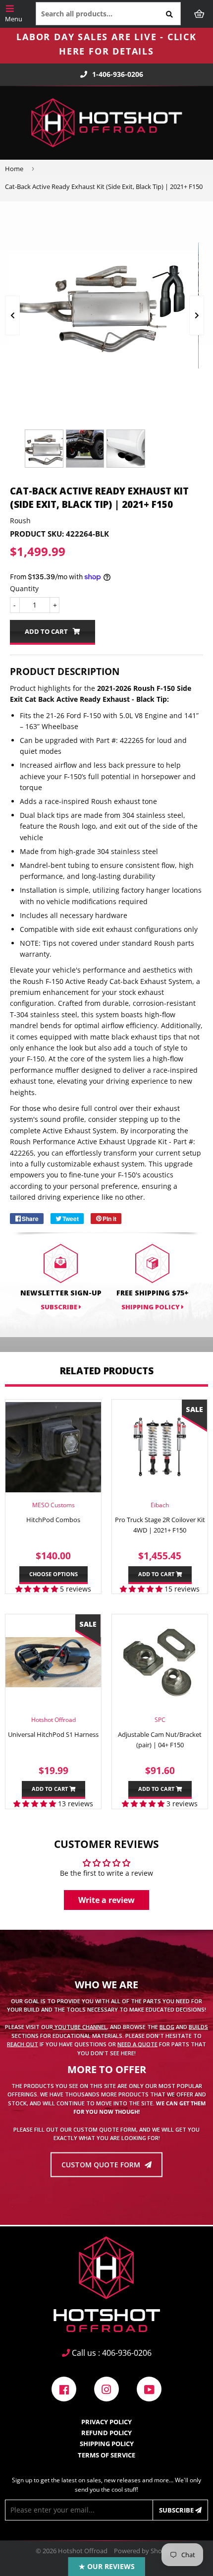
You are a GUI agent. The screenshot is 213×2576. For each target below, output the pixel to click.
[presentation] (12, 315)
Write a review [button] (106, 1900)
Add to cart (157, 1574)
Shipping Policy (151, 1307)
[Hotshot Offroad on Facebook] (64, 2388)
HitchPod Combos (53, 1520)
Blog (167, 2027)
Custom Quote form (102, 2165)
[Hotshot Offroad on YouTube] (149, 2388)
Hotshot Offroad (83, 2551)
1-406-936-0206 (118, 74)
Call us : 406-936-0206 (111, 2353)
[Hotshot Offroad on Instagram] (106, 2388)
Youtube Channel (80, 2027)
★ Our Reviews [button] (107, 2566)
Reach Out (23, 2044)
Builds (198, 2027)
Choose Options (53, 1574)
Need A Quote (137, 2044)
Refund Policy (106, 2433)
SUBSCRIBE (60, 1307)
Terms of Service (106, 2455)
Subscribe (177, 2510)
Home (14, 169)
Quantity (24, 588)
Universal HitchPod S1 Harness (53, 1734)
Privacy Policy (106, 2422)
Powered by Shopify (143, 2551)
